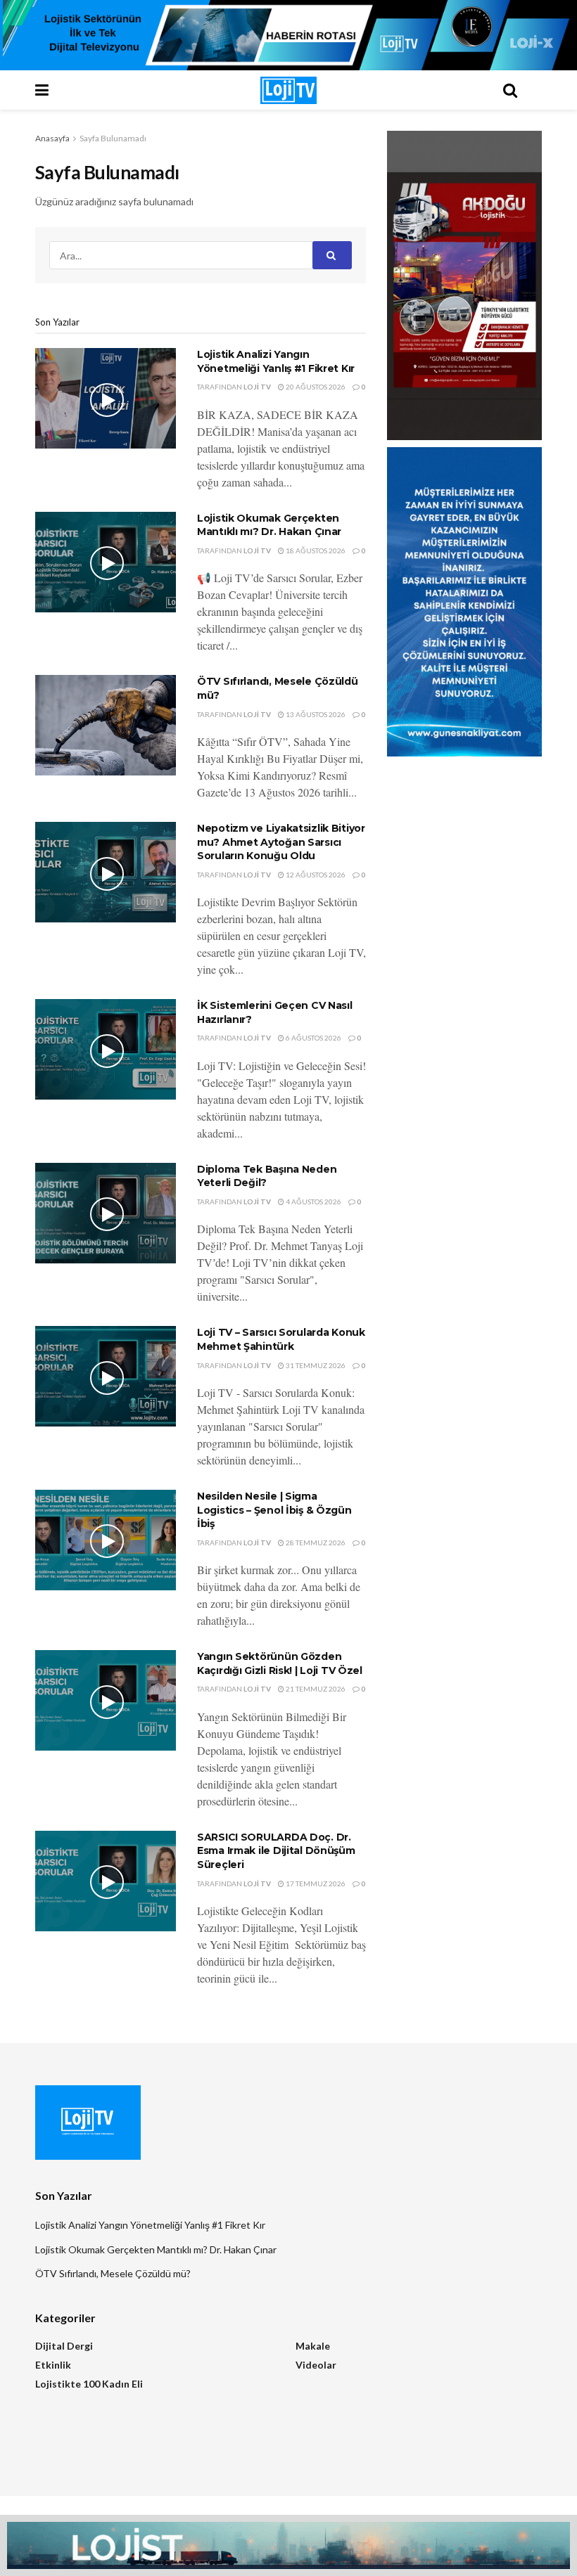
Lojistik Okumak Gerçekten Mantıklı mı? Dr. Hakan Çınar (269, 525)
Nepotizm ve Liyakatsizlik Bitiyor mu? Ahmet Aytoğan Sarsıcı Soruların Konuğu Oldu (281, 842)
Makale (313, 2346)
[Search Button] (510, 90)
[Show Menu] (67, 90)
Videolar (316, 2365)
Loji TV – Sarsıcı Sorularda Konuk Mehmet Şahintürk (281, 1339)
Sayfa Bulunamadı (113, 138)
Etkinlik (53, 2365)
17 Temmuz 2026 (315, 1883)
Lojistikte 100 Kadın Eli (89, 2384)
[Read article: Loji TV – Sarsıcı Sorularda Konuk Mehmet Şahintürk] (106, 1376)
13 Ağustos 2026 (315, 714)
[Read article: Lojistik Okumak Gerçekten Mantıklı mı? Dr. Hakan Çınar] (106, 562)
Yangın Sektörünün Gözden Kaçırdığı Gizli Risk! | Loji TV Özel (280, 1663)
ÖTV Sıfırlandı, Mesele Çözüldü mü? (113, 2273)
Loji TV (257, 387)
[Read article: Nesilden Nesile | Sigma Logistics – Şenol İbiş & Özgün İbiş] (106, 1540)
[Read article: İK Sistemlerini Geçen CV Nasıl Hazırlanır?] (106, 1049)
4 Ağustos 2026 (313, 1202)
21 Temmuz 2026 (315, 1689)
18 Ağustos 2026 (315, 550)
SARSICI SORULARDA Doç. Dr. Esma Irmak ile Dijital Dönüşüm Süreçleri (276, 1851)
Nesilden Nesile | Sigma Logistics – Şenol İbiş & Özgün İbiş (274, 1510)
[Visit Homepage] (288, 90)
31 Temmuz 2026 (315, 1365)
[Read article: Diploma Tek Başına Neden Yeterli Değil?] (106, 1213)
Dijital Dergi (64, 2346)
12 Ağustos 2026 (315, 875)
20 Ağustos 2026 (315, 387)
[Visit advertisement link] (288, 35)
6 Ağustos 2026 (313, 1038)
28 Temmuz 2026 (315, 1543)
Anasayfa (52, 138)
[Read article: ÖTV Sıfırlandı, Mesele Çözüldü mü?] (106, 725)
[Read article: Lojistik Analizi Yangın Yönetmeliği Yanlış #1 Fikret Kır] (106, 398)
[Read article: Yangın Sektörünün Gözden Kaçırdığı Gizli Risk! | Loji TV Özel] (106, 1700)
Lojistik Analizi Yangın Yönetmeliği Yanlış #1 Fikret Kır (276, 361)
